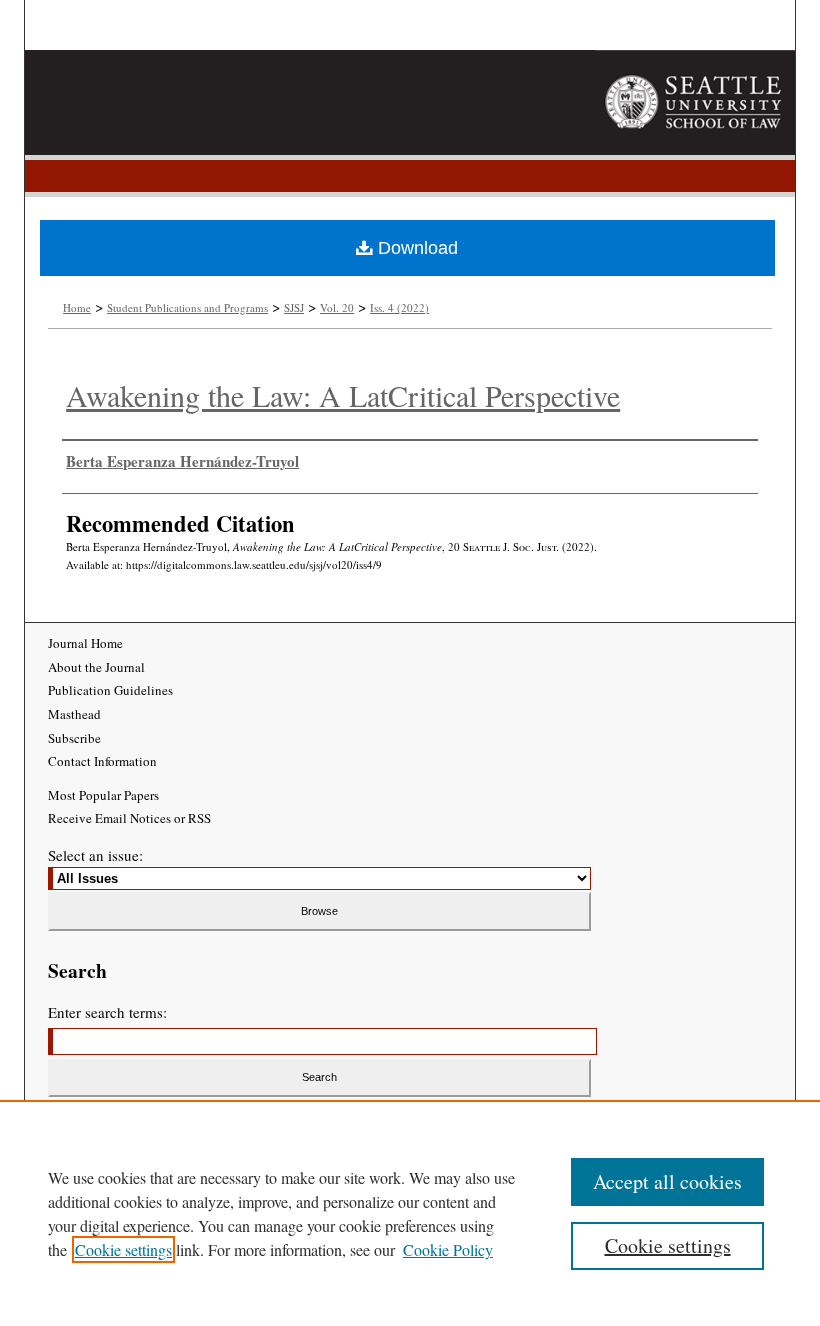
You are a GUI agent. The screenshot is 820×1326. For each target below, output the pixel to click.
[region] (410, 1213)
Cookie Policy (448, 1249)
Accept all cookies (667, 1181)
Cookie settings (123, 1249)
